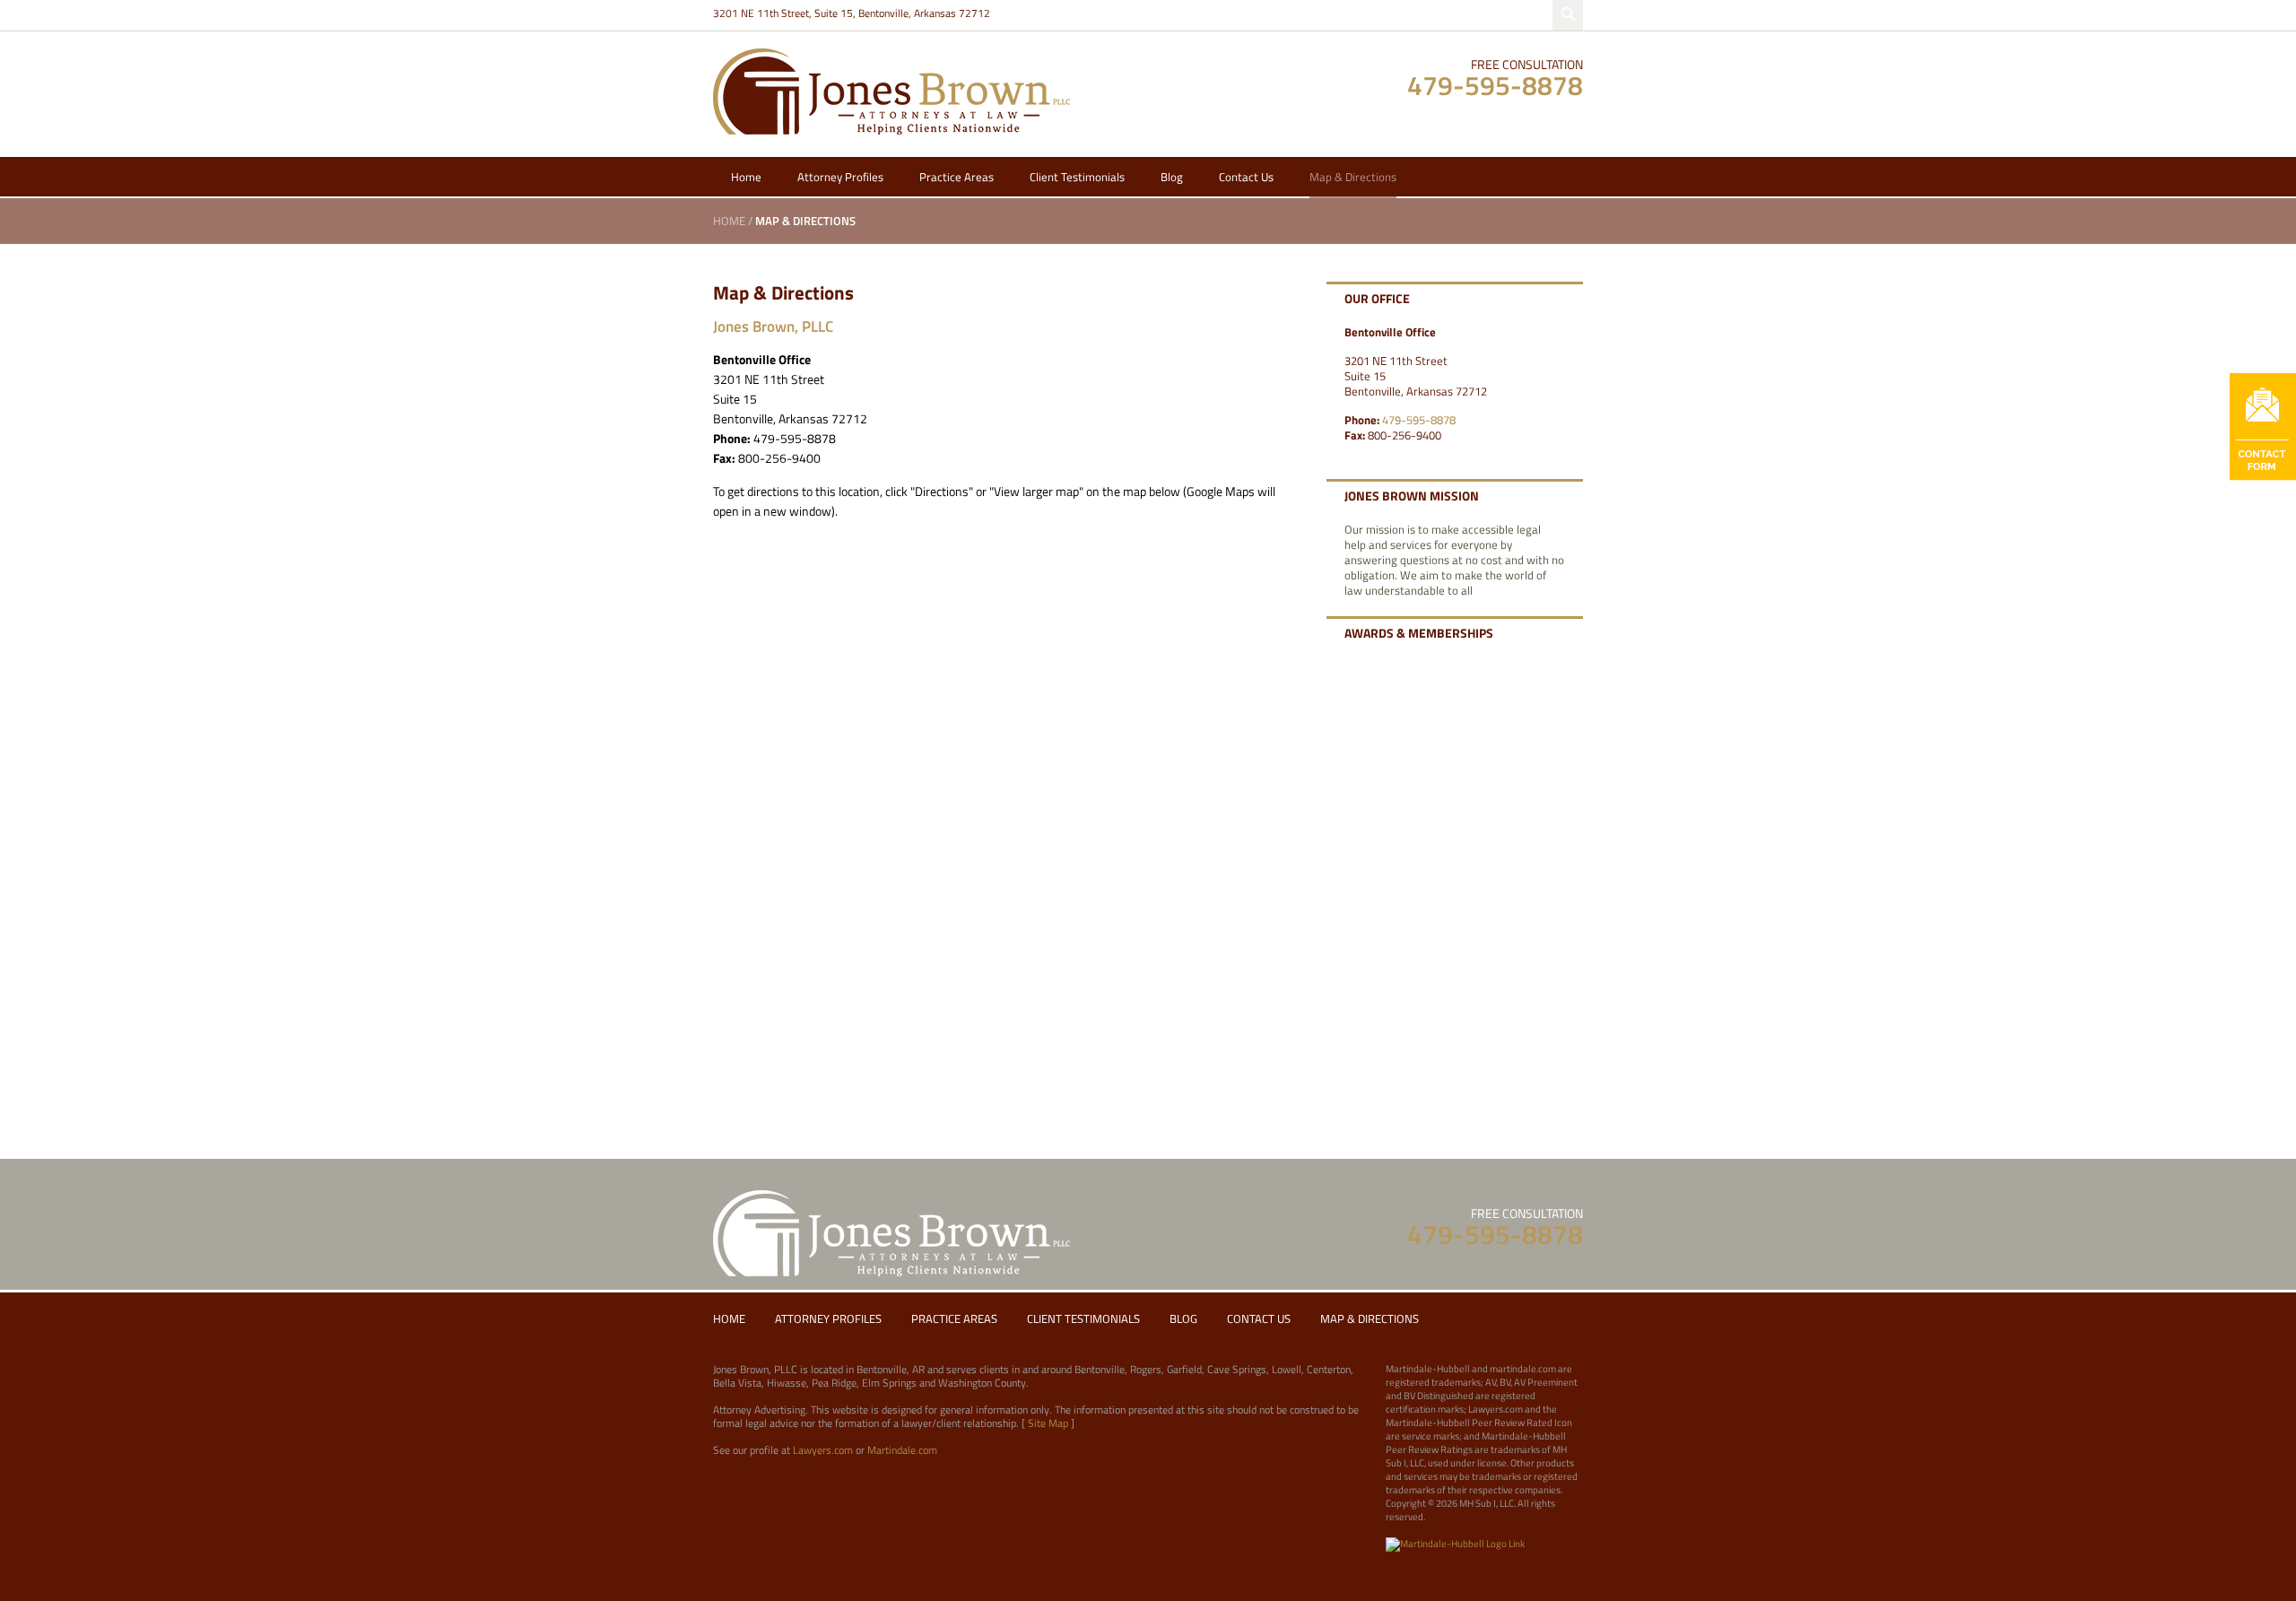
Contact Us (1246, 177)
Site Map (1048, 1423)
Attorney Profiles (840, 177)
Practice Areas (957, 177)
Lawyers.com (823, 1450)
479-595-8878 (1495, 85)
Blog (1172, 177)
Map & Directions (1353, 177)
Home (746, 177)
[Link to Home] (891, 90)
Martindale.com (902, 1450)
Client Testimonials (1077, 177)
